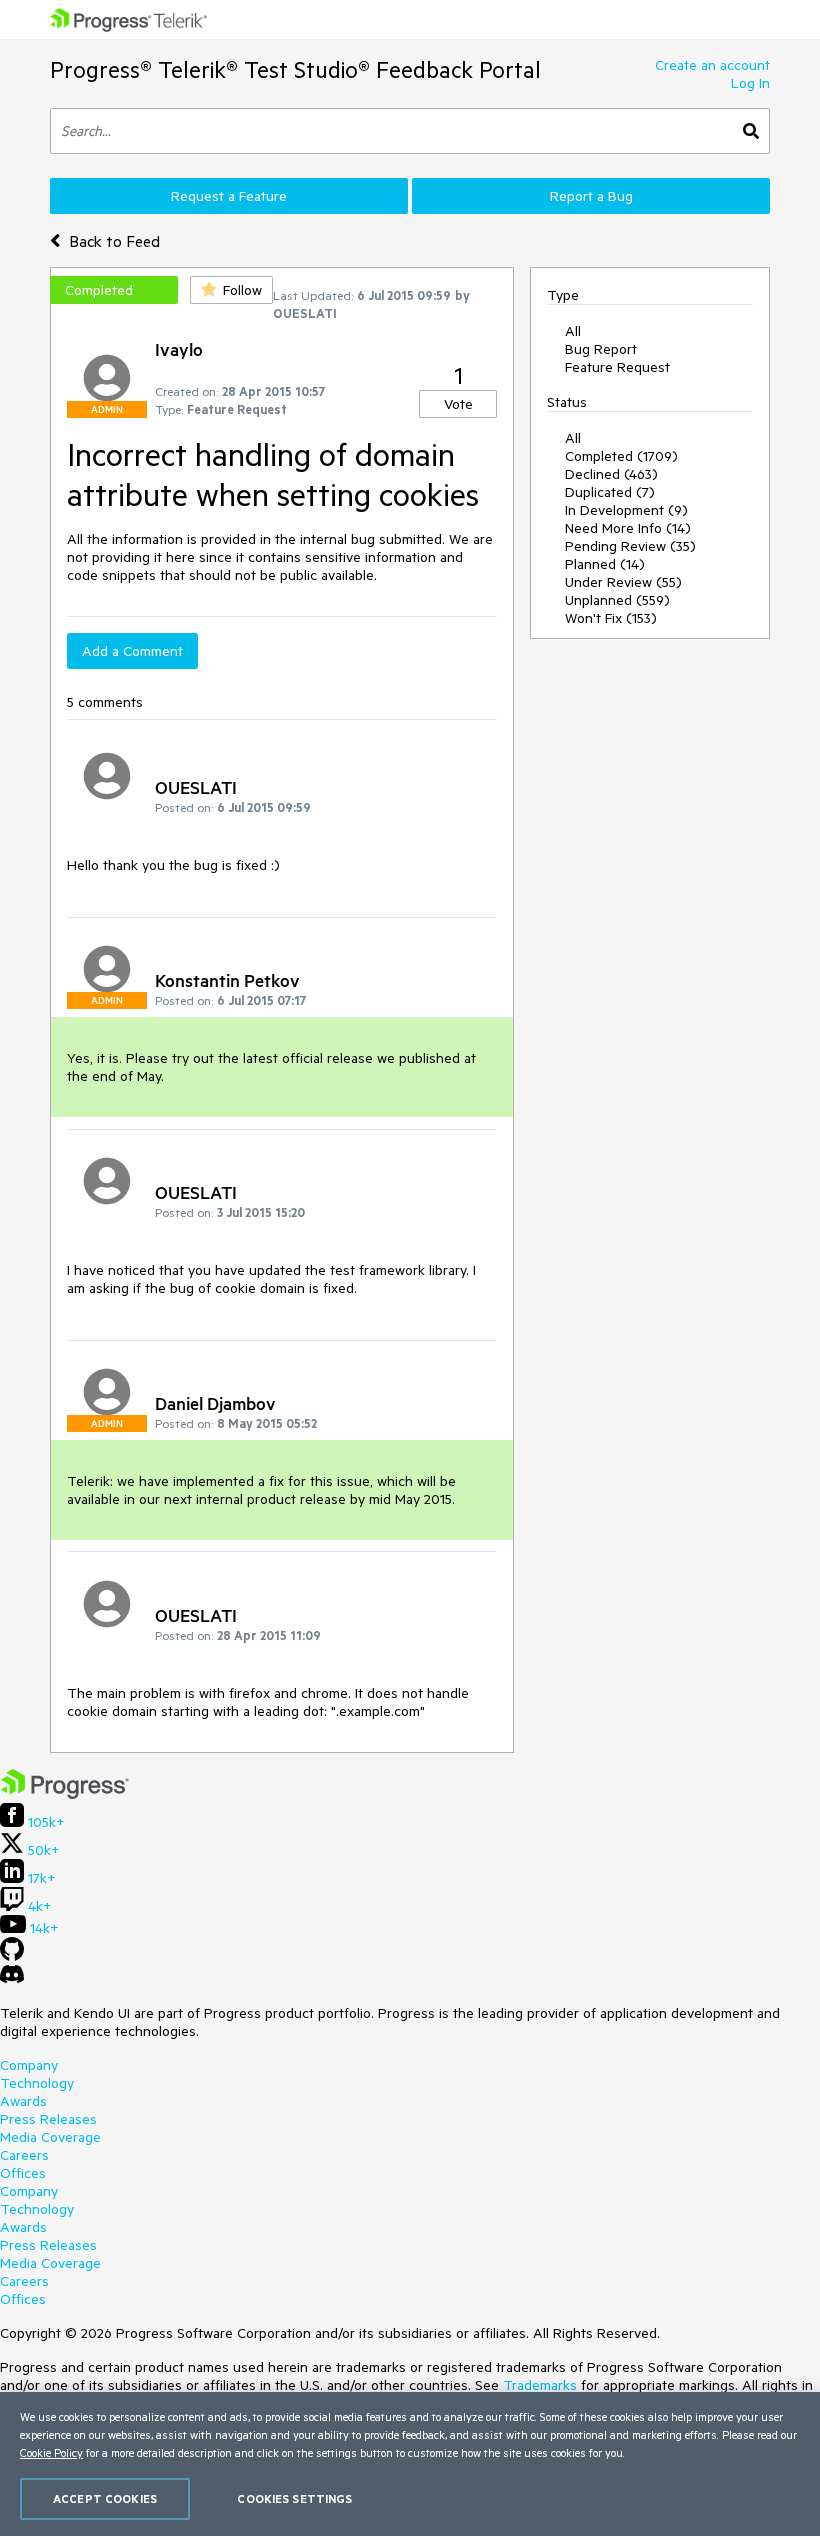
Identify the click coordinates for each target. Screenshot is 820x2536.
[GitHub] (12, 1956)
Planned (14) (605, 564)
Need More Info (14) (628, 528)
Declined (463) (611, 474)
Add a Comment (132, 651)
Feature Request (617, 367)
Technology (37, 2083)
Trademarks (540, 2385)
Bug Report (601, 349)
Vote (458, 404)
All (573, 331)
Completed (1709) (621, 456)
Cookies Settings (294, 2498)
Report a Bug (591, 196)
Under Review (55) (623, 582)
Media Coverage (50, 2137)
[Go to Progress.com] (65, 1794)
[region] (410, 2464)
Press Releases (48, 2119)
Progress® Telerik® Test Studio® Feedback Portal (295, 69)
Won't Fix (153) (611, 618)
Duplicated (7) (610, 492)
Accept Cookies (105, 2498)
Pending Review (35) (630, 546)
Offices (23, 2173)
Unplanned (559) (617, 600)
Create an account (712, 65)
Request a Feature (229, 196)
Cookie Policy (51, 2452)
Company (29, 2065)
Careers (24, 2155)
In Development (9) (626, 510)
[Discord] (12, 1979)
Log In (750, 83)
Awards (23, 2101)
